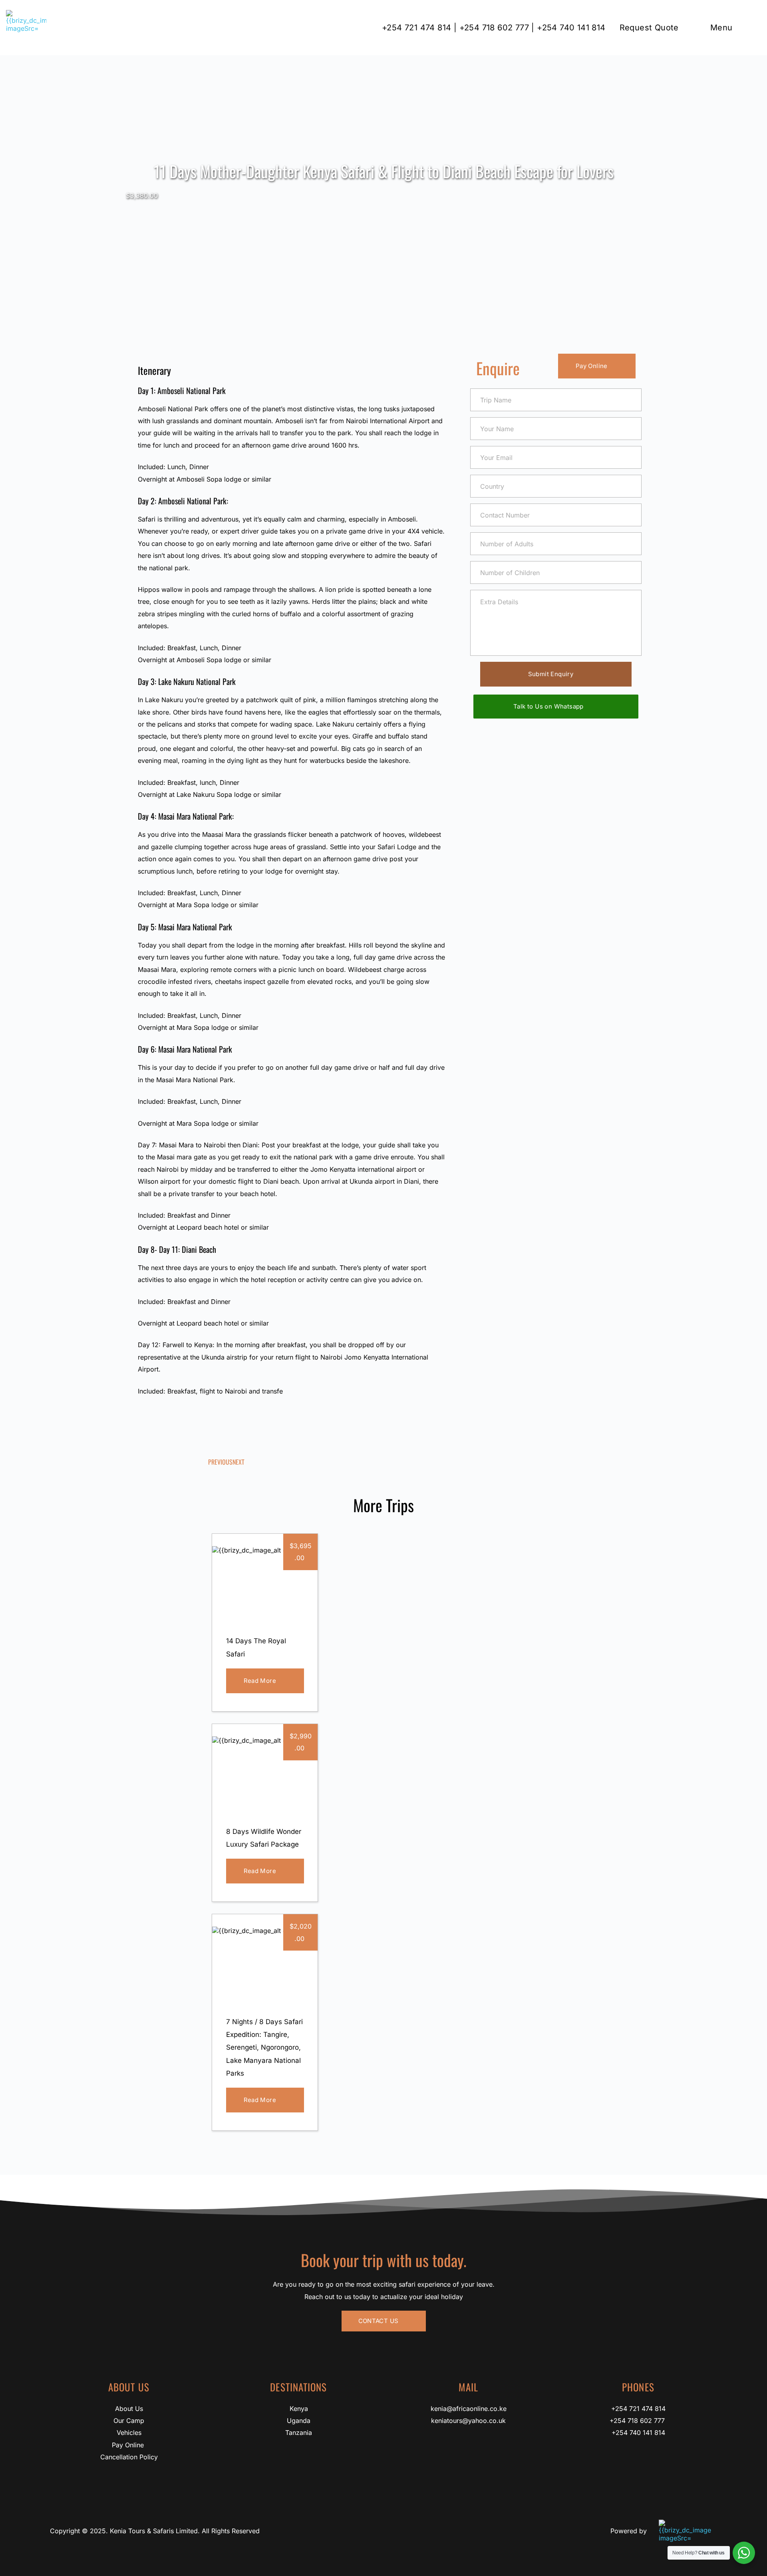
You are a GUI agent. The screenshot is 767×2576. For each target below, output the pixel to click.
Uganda (299, 2421)
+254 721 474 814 (638, 2409)
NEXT (238, 1462)
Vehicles (129, 2433)
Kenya (299, 2409)
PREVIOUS (220, 1462)
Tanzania (299, 2433)
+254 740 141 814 (638, 2433)
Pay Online (129, 2445)
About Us (129, 2409)
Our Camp (129, 2421)
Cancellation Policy (129, 2457)
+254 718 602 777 (638, 2421)
